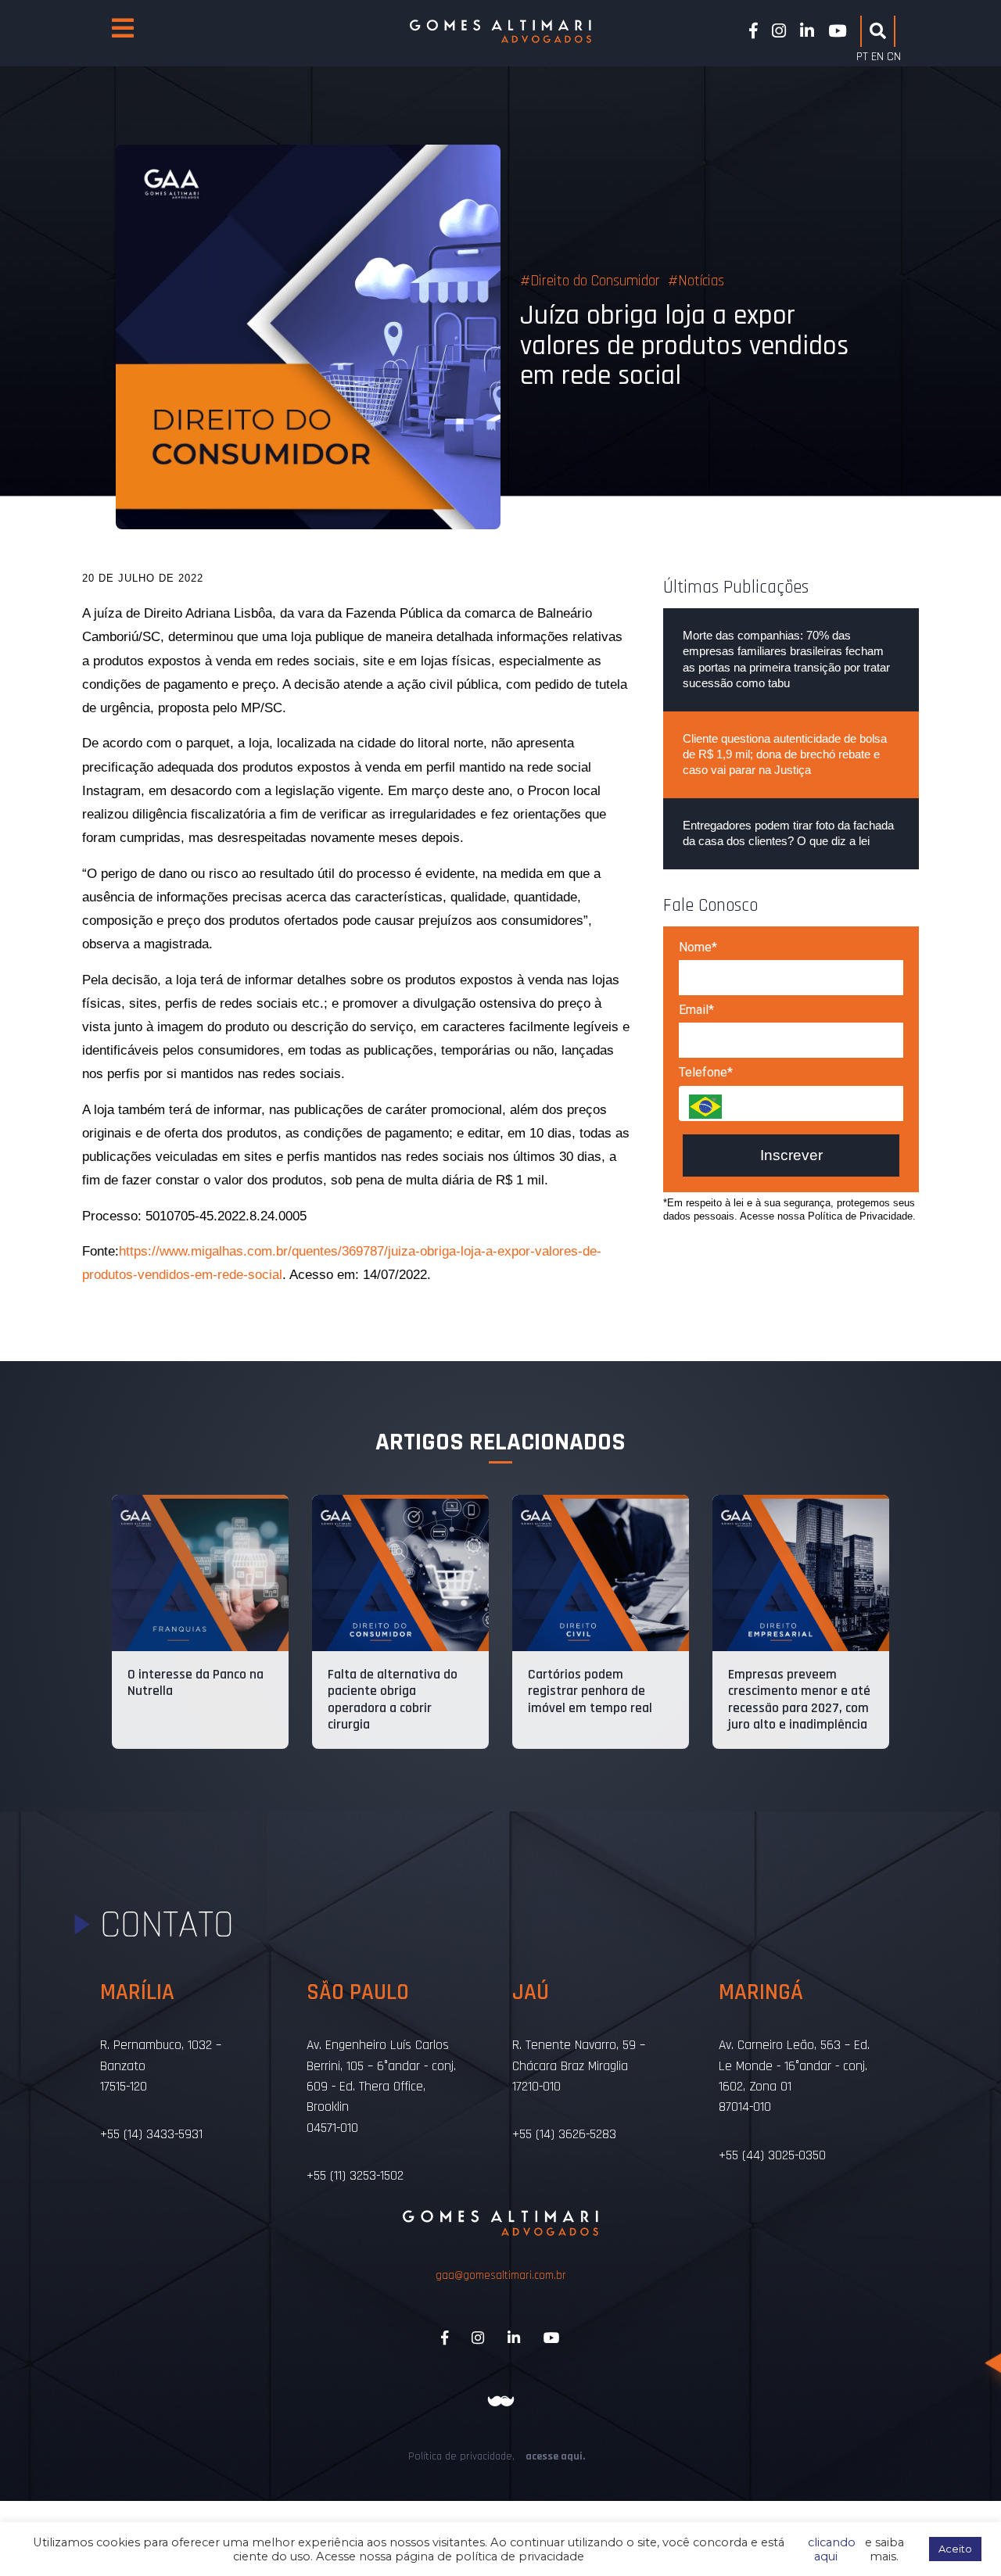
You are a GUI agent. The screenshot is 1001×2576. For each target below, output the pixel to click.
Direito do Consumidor (595, 281)
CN (894, 57)
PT (862, 57)
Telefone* (706, 1072)
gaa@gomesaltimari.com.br (501, 2275)
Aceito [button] (955, 2549)
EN (877, 57)
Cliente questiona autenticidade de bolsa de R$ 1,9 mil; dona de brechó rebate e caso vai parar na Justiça (785, 754)
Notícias (701, 281)
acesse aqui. (555, 2456)
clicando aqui (829, 2549)
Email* (696, 1010)
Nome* (698, 947)
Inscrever (791, 1155)
